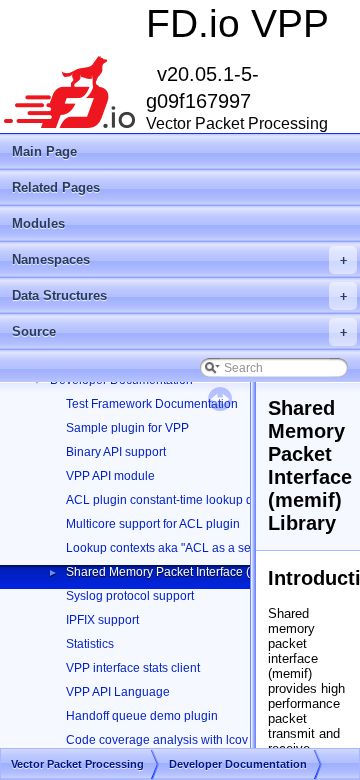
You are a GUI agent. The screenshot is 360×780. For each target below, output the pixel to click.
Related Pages (56, 187)
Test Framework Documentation (152, 404)
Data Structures (179, 295)
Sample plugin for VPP (127, 428)
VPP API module (110, 476)
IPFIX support (102, 620)
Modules (38, 223)
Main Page (44, 151)
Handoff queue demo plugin (142, 716)
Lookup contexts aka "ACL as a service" (173, 548)
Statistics (90, 644)
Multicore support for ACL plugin (153, 524)
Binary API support (116, 452)
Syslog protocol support (130, 596)
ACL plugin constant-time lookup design (174, 500)
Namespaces (179, 259)
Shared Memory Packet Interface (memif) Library (197, 572)
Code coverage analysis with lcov (157, 740)
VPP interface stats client (133, 668)
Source (179, 331)
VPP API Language (118, 692)
